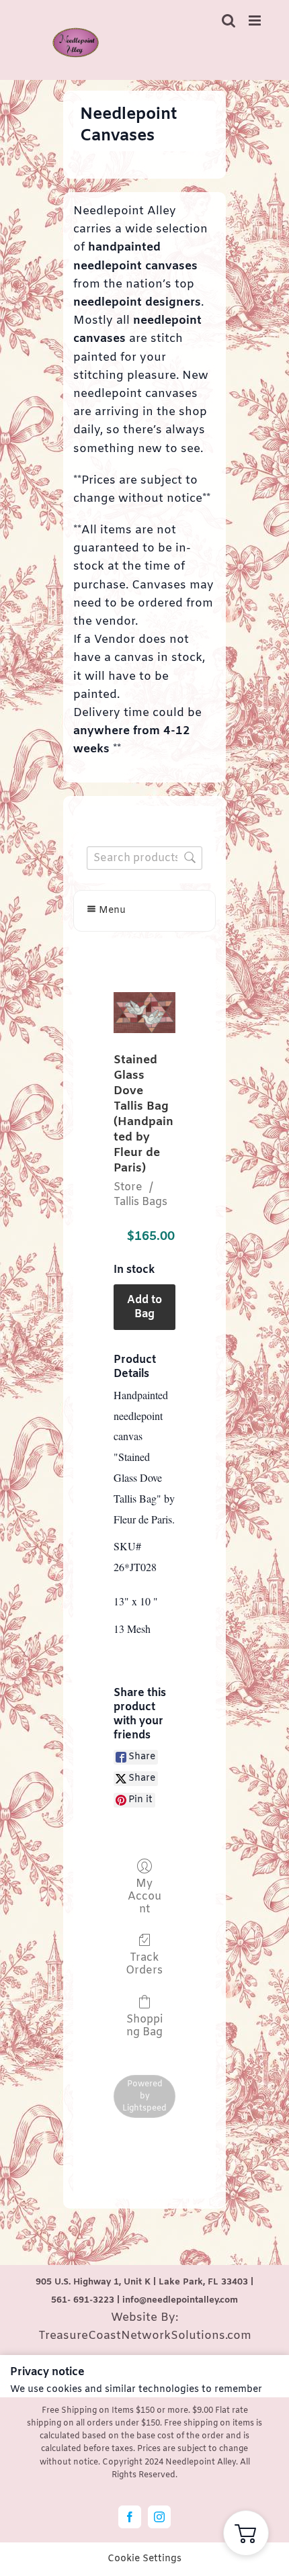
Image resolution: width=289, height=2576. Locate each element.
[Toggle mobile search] (229, 20)
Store (128, 1187)
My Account (144, 1897)
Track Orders (144, 1964)
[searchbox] (144, 858)
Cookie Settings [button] (144, 2559)
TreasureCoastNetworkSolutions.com (145, 2336)
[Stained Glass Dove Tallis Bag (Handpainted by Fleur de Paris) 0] (144, 1013)
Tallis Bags (140, 1202)
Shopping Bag (144, 2026)
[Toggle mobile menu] (256, 20)
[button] (246, 2533)
